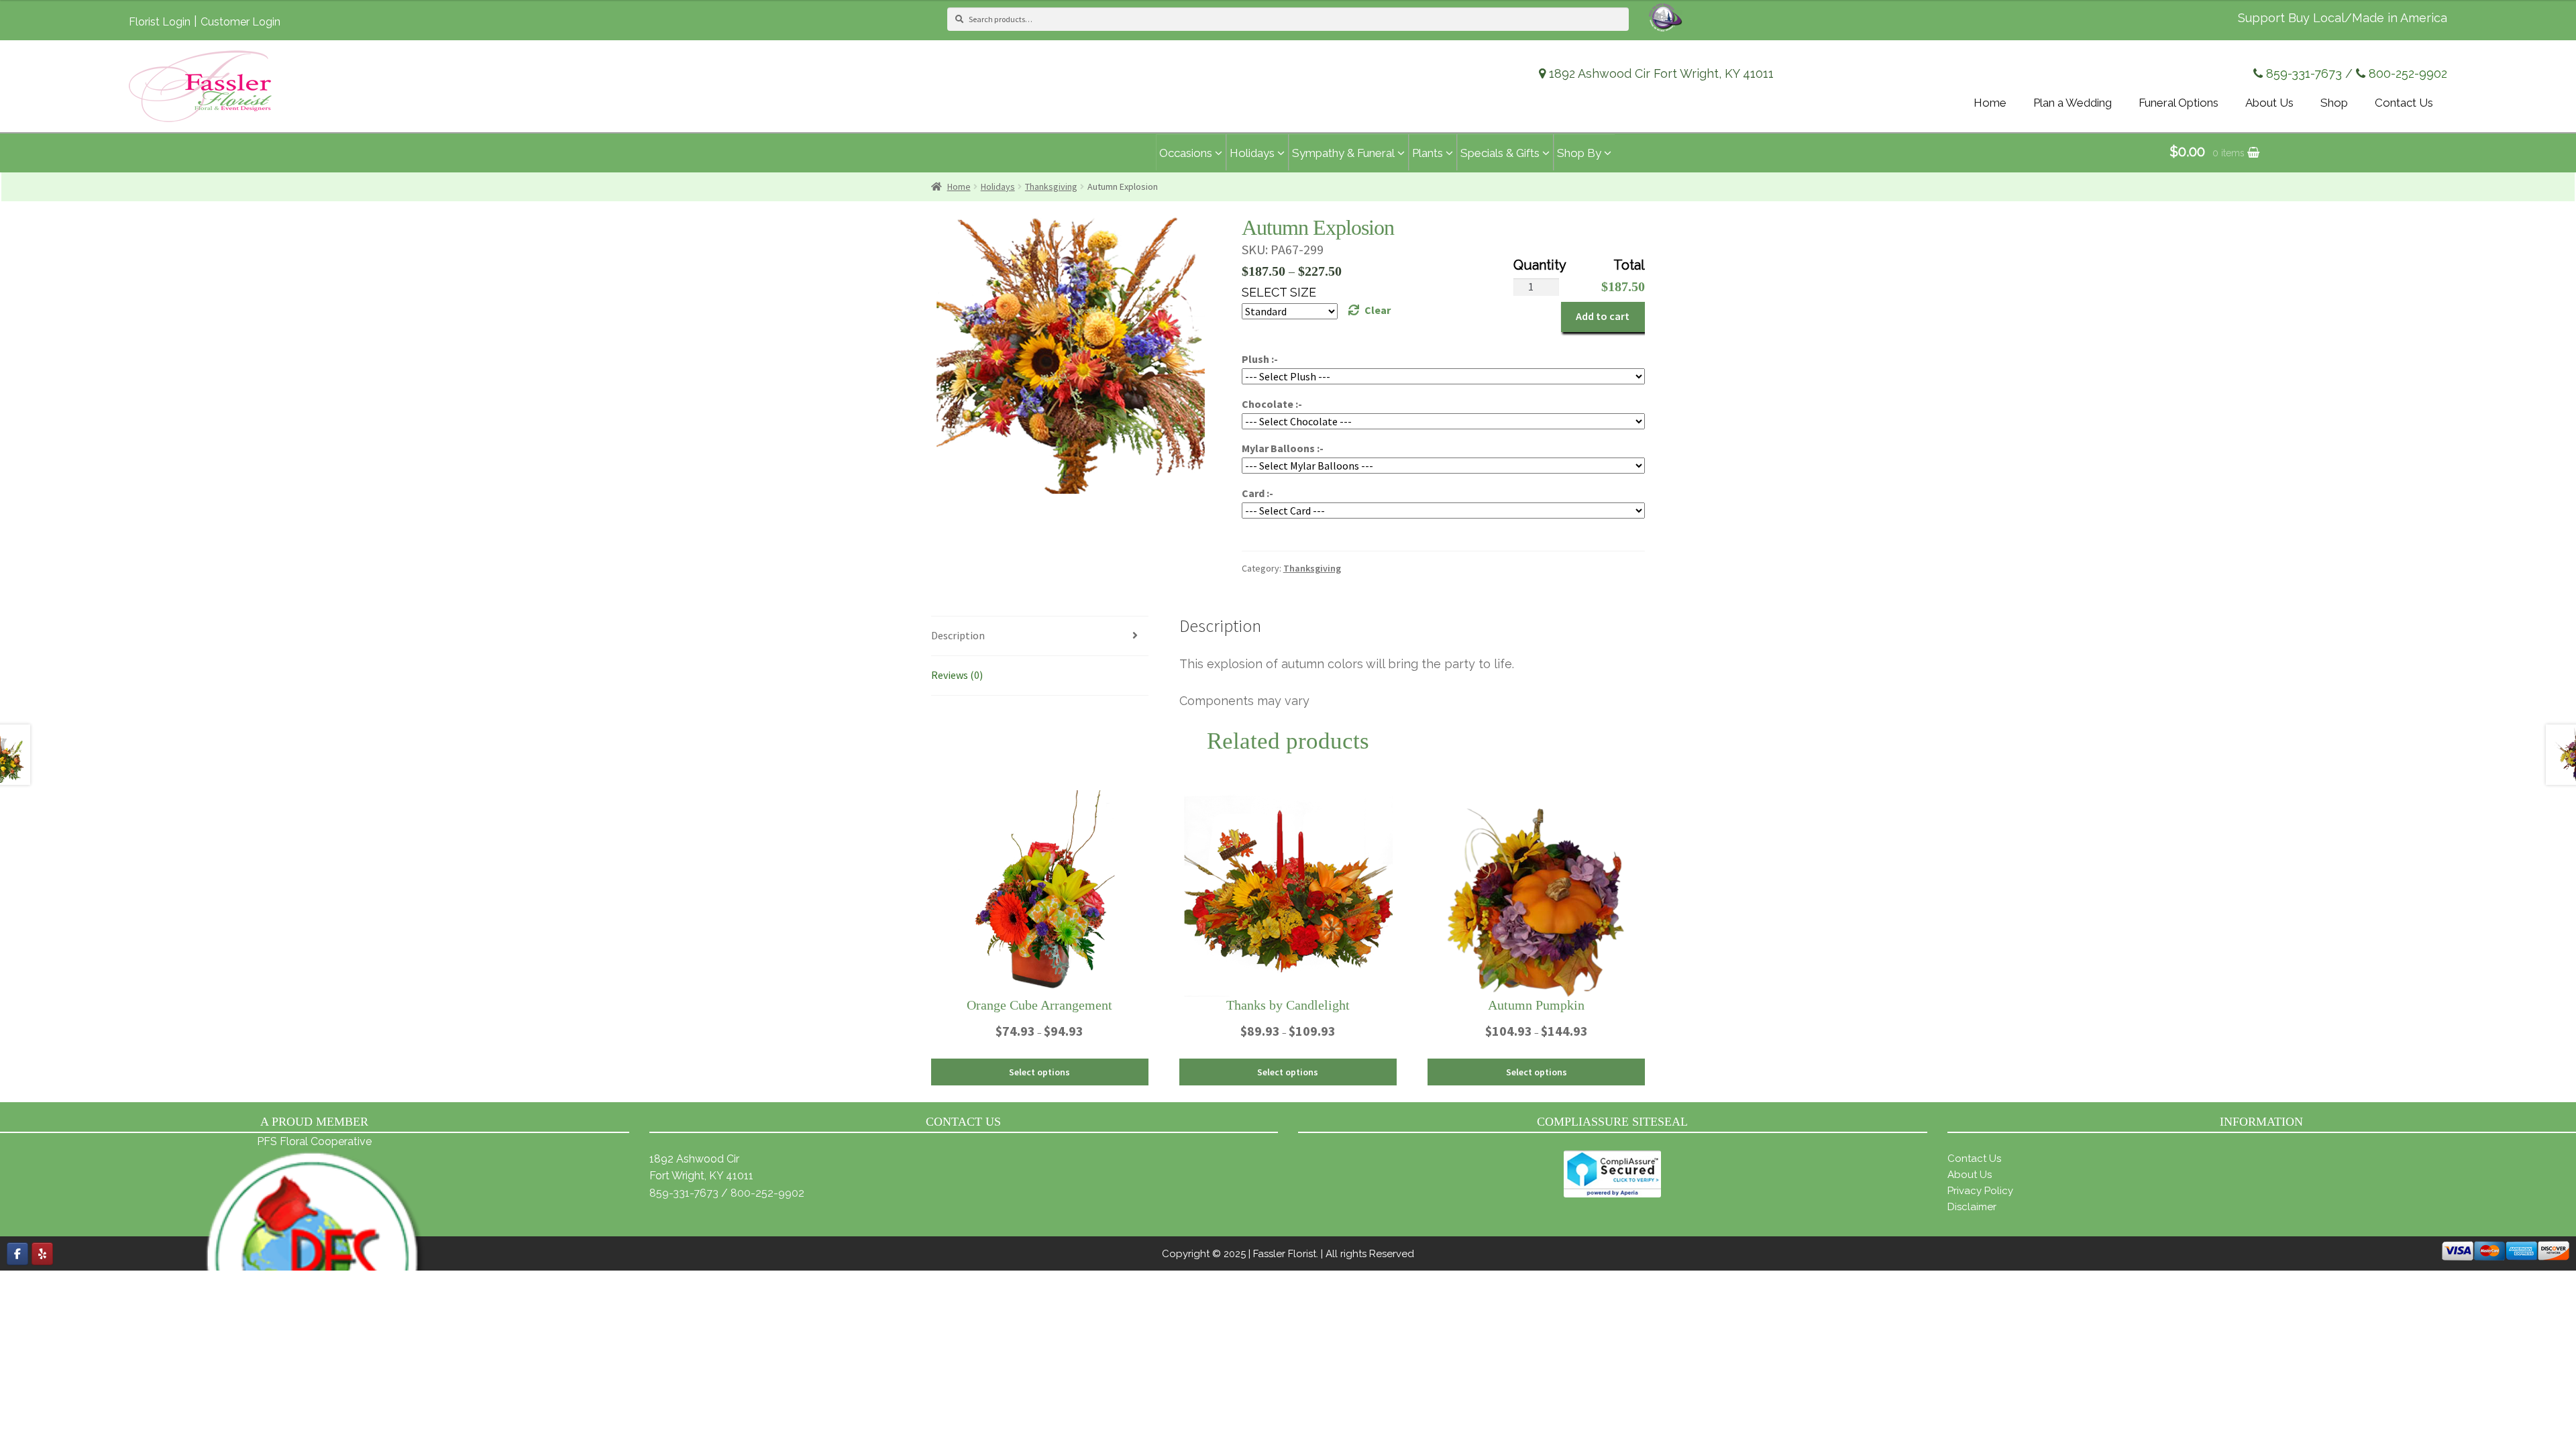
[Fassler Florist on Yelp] (42, 1254)
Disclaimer (1972, 1207)
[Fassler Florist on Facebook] (17, 1254)
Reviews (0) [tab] (957, 675)
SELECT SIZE (1279, 292)
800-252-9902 (2408, 73)
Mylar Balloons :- (1283, 448)
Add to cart (1603, 316)
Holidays (998, 186)
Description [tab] (958, 635)
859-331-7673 (2304, 73)
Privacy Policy (1980, 1191)
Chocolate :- (1272, 404)
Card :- (1257, 493)
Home (959, 186)
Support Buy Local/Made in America (2343, 18)
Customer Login (240, 22)
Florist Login (160, 22)
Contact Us (1974, 1159)
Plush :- (1260, 359)
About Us (1970, 1175)
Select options (1039, 1072)
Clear (1378, 310)
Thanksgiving (1051, 186)
